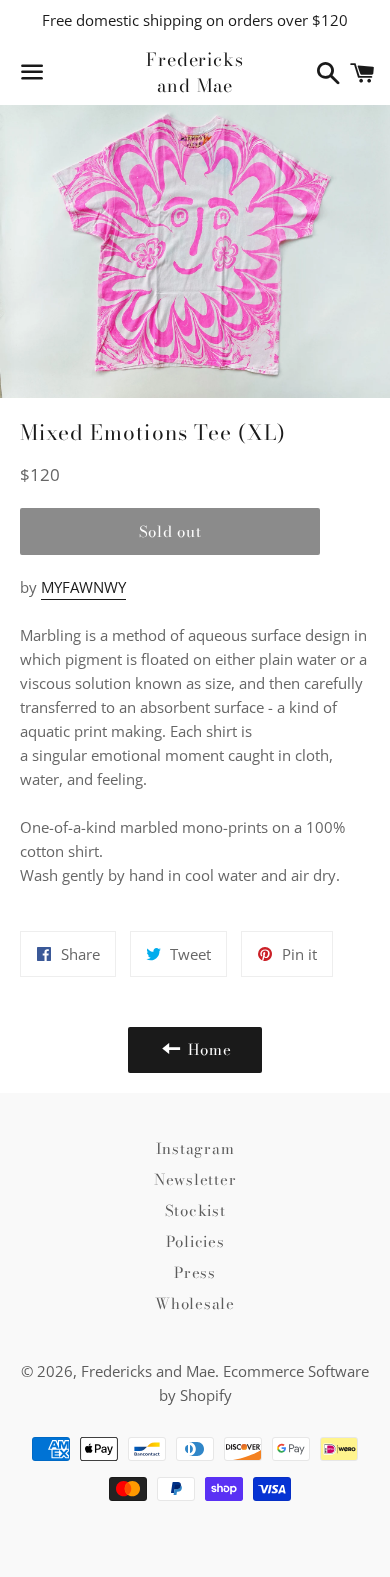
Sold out (170, 531)
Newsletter (195, 1179)
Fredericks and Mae (195, 72)
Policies (195, 1241)
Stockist (195, 1210)
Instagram (195, 1148)
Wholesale (195, 1303)
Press (195, 1272)
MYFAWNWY (83, 587)
